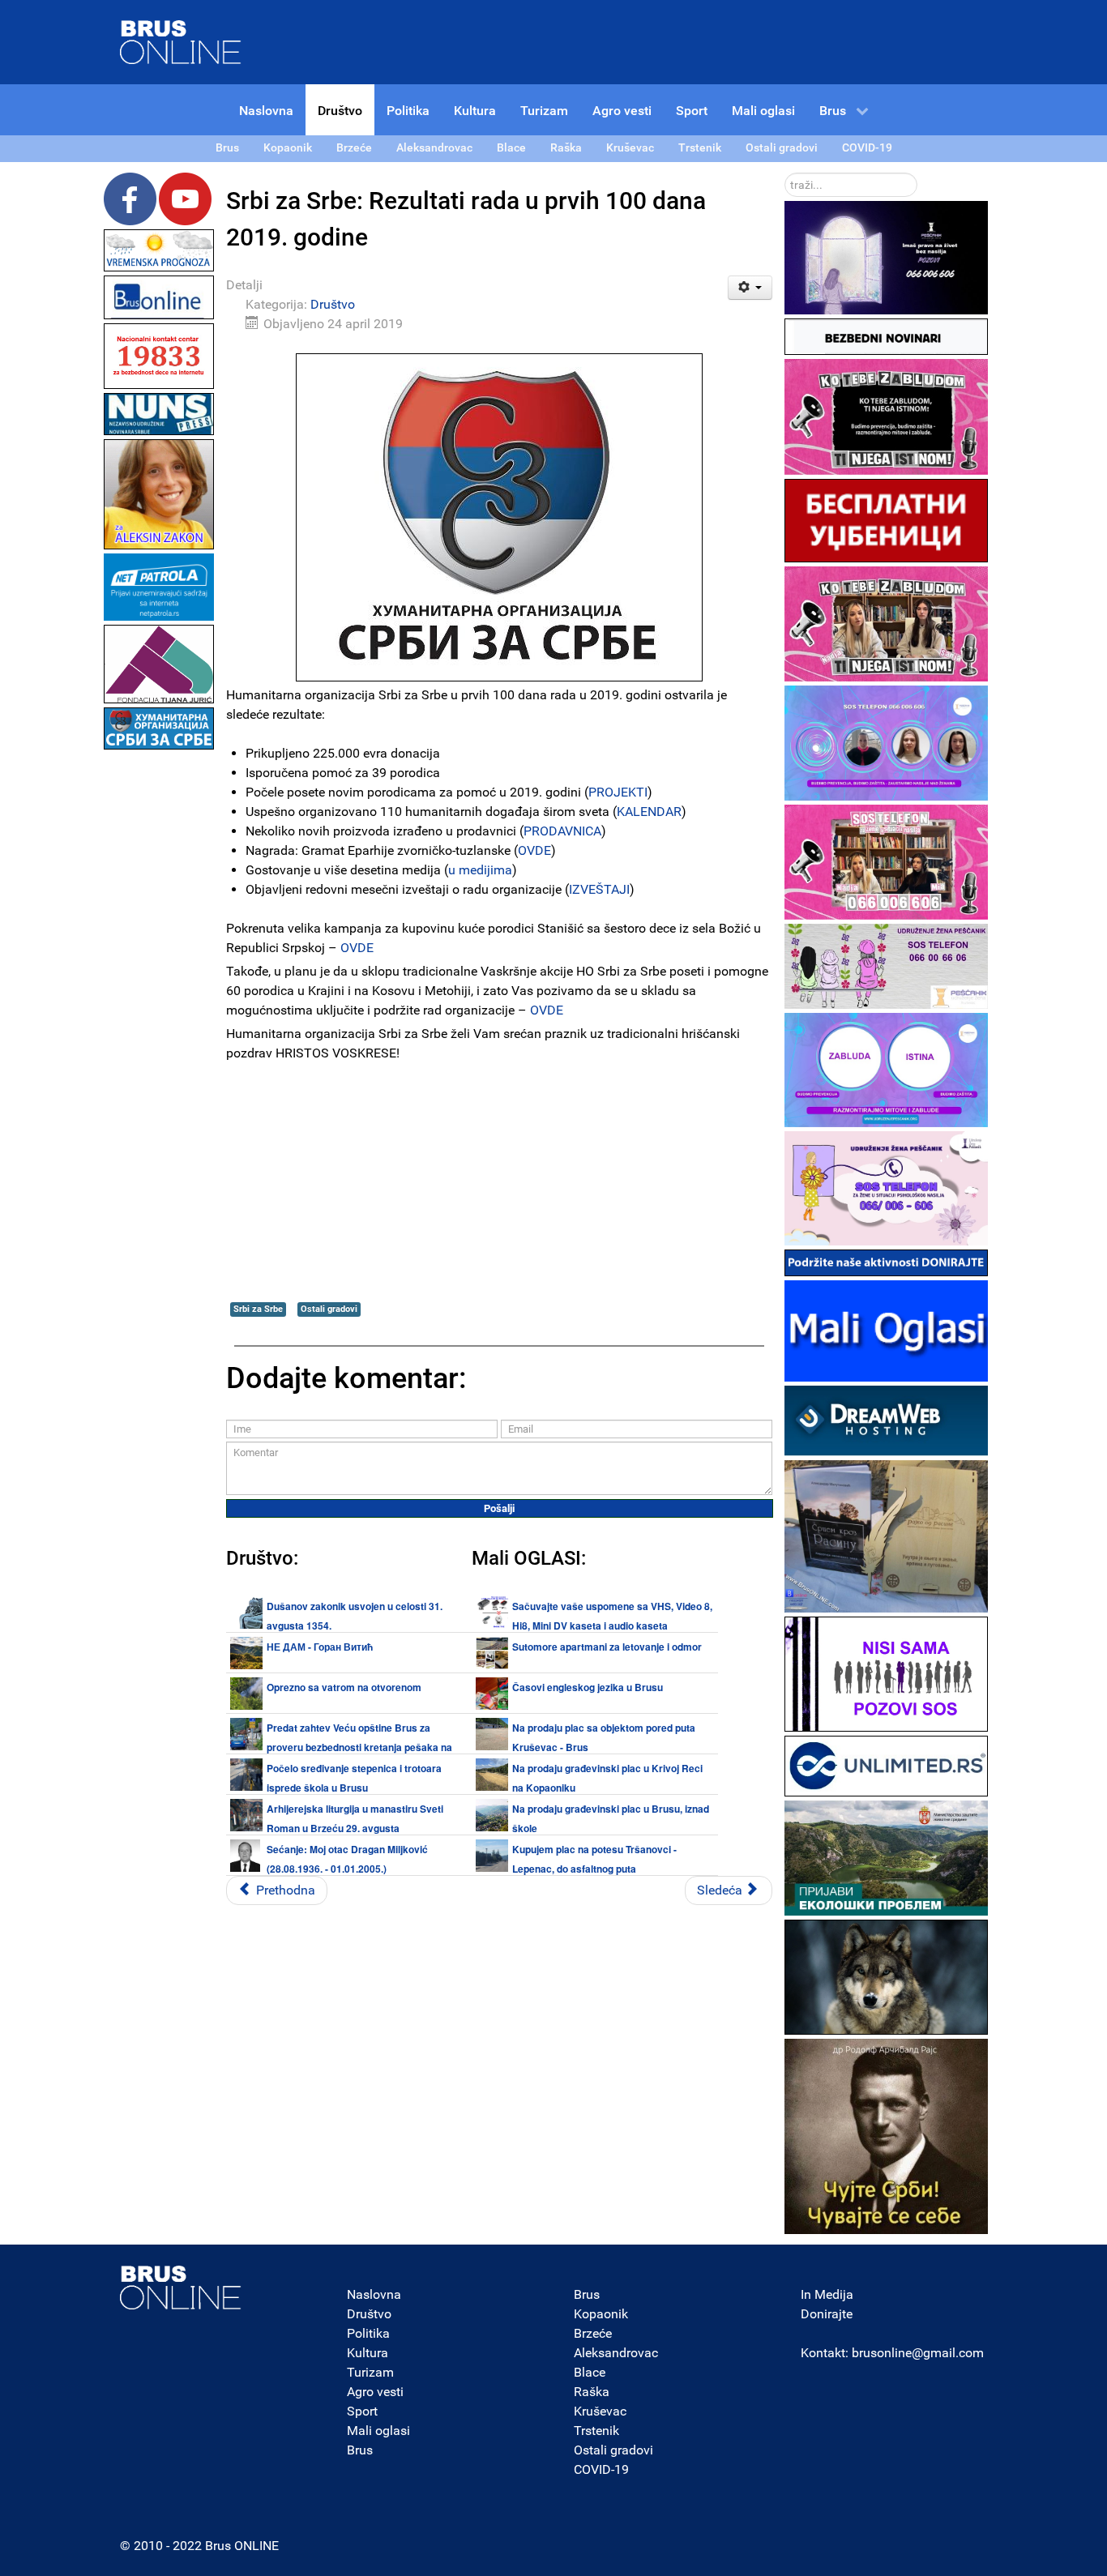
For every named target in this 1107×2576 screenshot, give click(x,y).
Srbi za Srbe (258, 1309)
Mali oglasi (378, 2431)
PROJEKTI (618, 792)
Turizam (370, 2372)
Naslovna (374, 2294)
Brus (360, 2450)
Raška (592, 2392)
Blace (590, 2372)
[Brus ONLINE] (181, 41)
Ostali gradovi (329, 1309)
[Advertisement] (159, 997)
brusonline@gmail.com (918, 2353)
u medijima (480, 870)
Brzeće (593, 2333)
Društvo (333, 304)
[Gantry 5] (181, 2288)
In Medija (827, 2294)
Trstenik (596, 2431)
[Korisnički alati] (750, 288)
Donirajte (827, 2314)
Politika (368, 2333)
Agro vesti (375, 2392)
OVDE (534, 850)
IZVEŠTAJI (599, 889)
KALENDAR (649, 812)
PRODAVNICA (562, 831)
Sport (362, 2411)
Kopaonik (601, 2314)
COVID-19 (601, 2469)
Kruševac (600, 2411)
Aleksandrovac (616, 2353)
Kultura (368, 2353)
